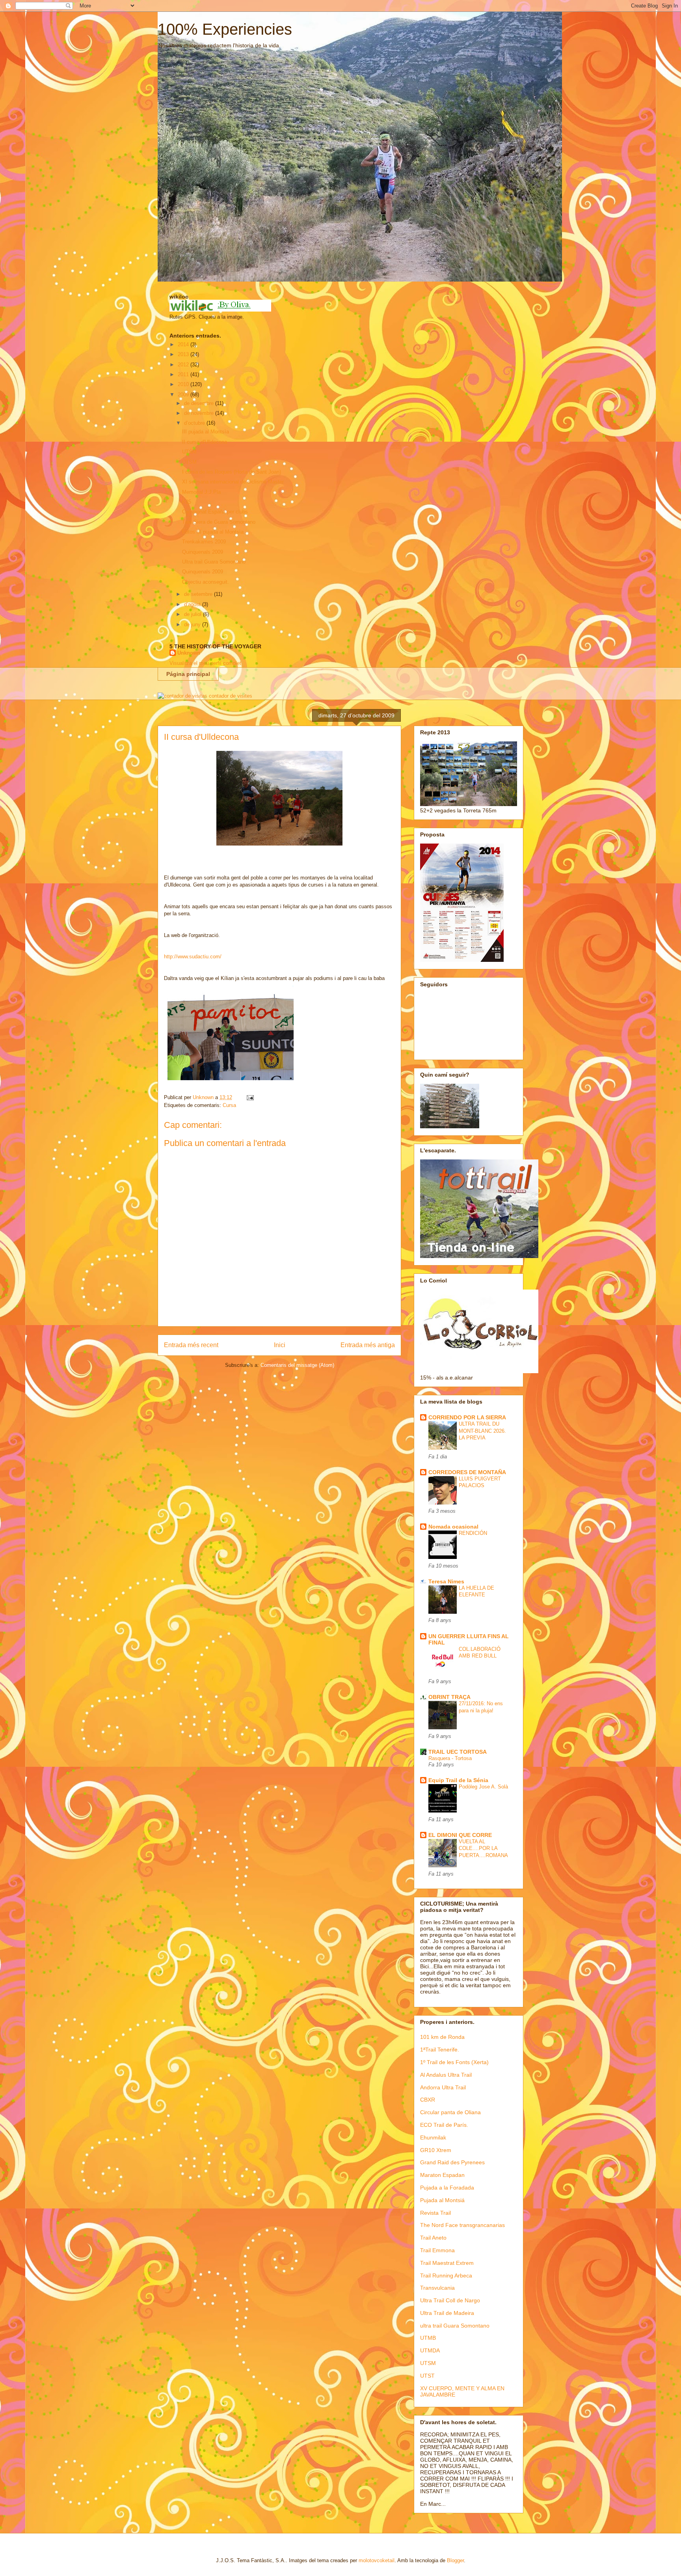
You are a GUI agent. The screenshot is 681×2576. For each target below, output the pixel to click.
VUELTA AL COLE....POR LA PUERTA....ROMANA (483, 1848)
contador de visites (231, 696)
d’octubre (195, 423)
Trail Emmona (437, 2250)
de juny (193, 624)
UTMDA (430, 2350)
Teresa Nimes (446, 1581)
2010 (184, 384)
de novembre (200, 413)
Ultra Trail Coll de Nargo (450, 2300)
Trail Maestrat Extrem (447, 2263)
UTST (427, 2376)
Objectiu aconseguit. (206, 582)
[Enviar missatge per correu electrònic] (250, 1097)
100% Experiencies (225, 29)
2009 (184, 395)
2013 (184, 354)
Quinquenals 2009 (203, 552)
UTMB (428, 2338)
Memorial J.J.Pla (201, 492)
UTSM (189, 452)
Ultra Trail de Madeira (447, 2313)
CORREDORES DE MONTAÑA (467, 1472)
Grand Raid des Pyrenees (452, 2162)
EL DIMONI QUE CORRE (460, 1835)
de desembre (200, 403)
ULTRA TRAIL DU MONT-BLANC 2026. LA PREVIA (482, 1431)
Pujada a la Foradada (447, 2188)
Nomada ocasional (453, 1527)
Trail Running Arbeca (446, 2275)
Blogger (455, 2560)
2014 (184, 344)
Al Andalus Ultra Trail (446, 2075)
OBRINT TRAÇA (449, 1697)
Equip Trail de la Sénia (458, 1780)
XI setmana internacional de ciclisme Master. (234, 482)
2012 (184, 365)
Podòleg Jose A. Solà (483, 1787)
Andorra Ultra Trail (443, 2087)
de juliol (194, 614)
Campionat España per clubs (215, 512)
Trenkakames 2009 (204, 542)
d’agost (193, 604)
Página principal (188, 674)
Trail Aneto (433, 2238)
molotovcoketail (377, 2560)
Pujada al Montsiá (442, 2200)
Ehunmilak (433, 2137)
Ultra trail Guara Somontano (214, 562)
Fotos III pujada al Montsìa (213, 532)
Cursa (229, 1105)
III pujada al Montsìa (206, 432)
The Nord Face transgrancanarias (462, 2225)
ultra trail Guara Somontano (455, 2326)
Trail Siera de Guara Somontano (219, 522)
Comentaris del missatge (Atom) (297, 1365)
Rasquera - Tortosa (450, 1758)
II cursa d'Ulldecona (205, 442)
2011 (184, 374)
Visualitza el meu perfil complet (205, 663)
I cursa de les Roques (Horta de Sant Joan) (232, 472)
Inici (280, 1345)
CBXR (428, 2100)
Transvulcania (437, 2288)
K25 (187, 502)
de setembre (199, 594)
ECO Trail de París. (444, 2125)
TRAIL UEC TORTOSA (458, 1752)
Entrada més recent (191, 1345)
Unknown (189, 653)
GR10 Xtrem (436, 2150)
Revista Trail (435, 2213)
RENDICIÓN (473, 1533)
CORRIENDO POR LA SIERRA (467, 1417)
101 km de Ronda (442, 2037)
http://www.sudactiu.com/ (193, 957)
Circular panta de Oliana (450, 2112)
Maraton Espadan (442, 2175)
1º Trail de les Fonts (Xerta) (454, 2062)
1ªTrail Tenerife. (440, 2050)
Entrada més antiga (368, 1345)
